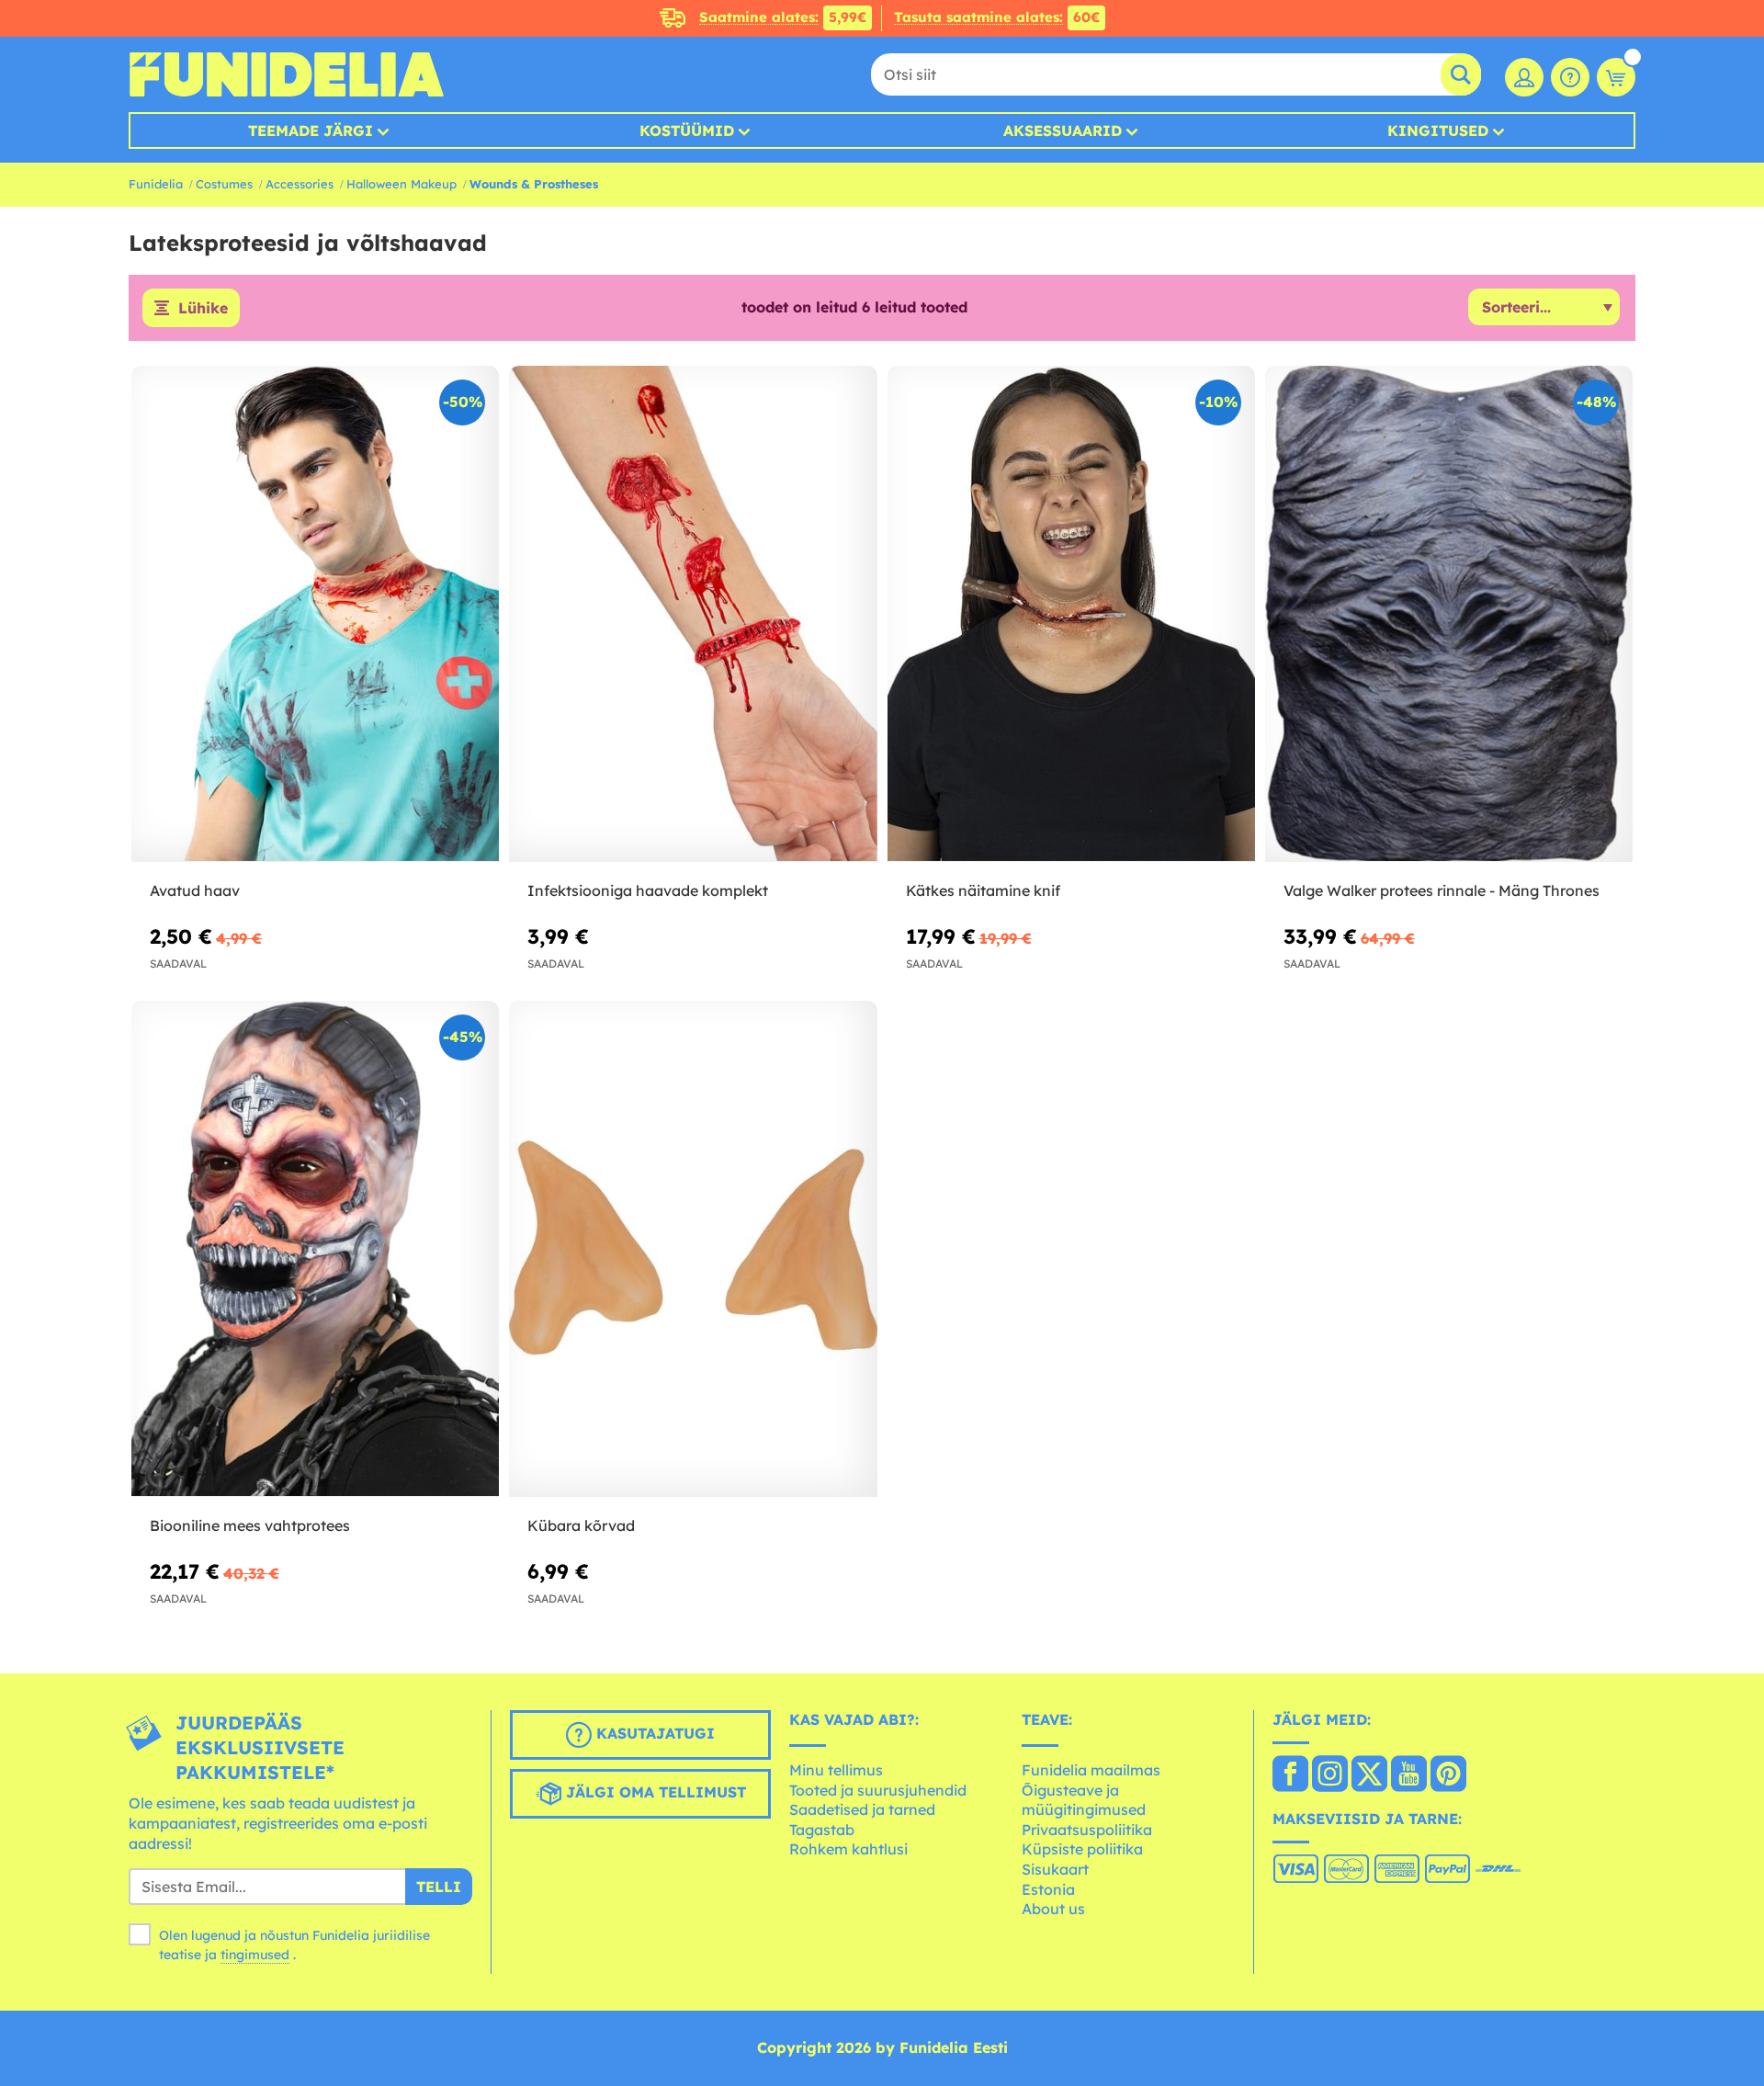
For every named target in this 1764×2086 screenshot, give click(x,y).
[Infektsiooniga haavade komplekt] (693, 614)
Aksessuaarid (1063, 130)
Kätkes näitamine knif (983, 890)
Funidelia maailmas (1091, 1770)
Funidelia (156, 184)
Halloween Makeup (401, 184)
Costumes (224, 184)
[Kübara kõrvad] (693, 1249)
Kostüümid (687, 130)
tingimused (255, 1955)
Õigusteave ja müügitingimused (1084, 1800)
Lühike (203, 308)
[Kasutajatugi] (1570, 77)
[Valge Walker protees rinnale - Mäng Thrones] (1449, 614)
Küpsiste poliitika (1082, 1849)
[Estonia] (1290, 1775)
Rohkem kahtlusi (848, 1849)
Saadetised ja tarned (862, 1809)
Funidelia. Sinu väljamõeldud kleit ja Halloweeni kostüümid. (286, 74)
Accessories (300, 184)
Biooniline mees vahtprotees (250, 1525)
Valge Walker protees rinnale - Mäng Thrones (1442, 890)
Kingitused (1438, 130)
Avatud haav (195, 890)
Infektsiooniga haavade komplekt (648, 890)
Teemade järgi (311, 130)
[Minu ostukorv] (1616, 77)
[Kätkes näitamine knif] (1071, 614)
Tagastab (822, 1830)
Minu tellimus (836, 1770)
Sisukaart (1055, 1869)
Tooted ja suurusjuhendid (878, 1790)
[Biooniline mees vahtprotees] (315, 1249)
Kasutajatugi (653, 1734)
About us (1053, 1909)
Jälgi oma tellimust (654, 1793)
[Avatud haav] (315, 614)
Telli (439, 1887)
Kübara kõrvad (581, 1525)
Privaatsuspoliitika (1087, 1830)
